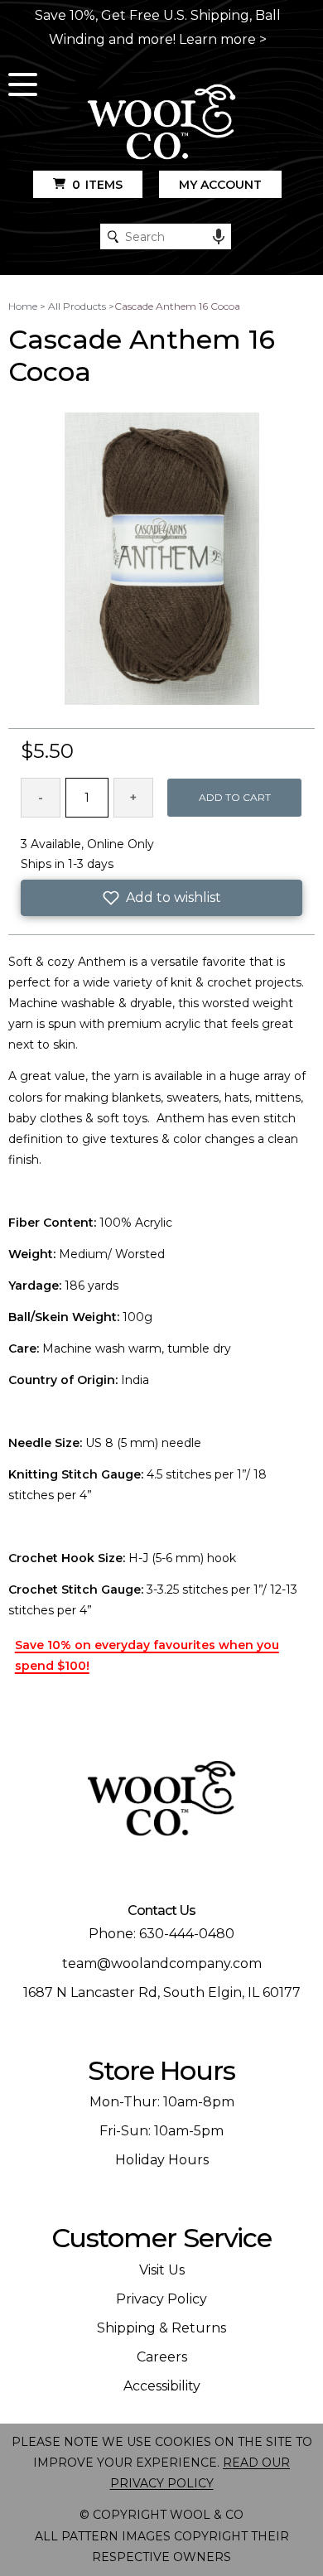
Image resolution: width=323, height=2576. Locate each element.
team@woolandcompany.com (162, 1963)
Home (23, 306)
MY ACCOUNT (220, 185)
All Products (77, 306)
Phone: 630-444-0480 (161, 1934)
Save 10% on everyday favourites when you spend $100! (147, 1655)
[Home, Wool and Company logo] (161, 123)
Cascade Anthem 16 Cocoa (177, 306)
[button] (162, 898)
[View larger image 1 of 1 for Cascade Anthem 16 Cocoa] (162, 560)
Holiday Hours (162, 2160)
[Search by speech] (219, 237)
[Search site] (113, 236)
